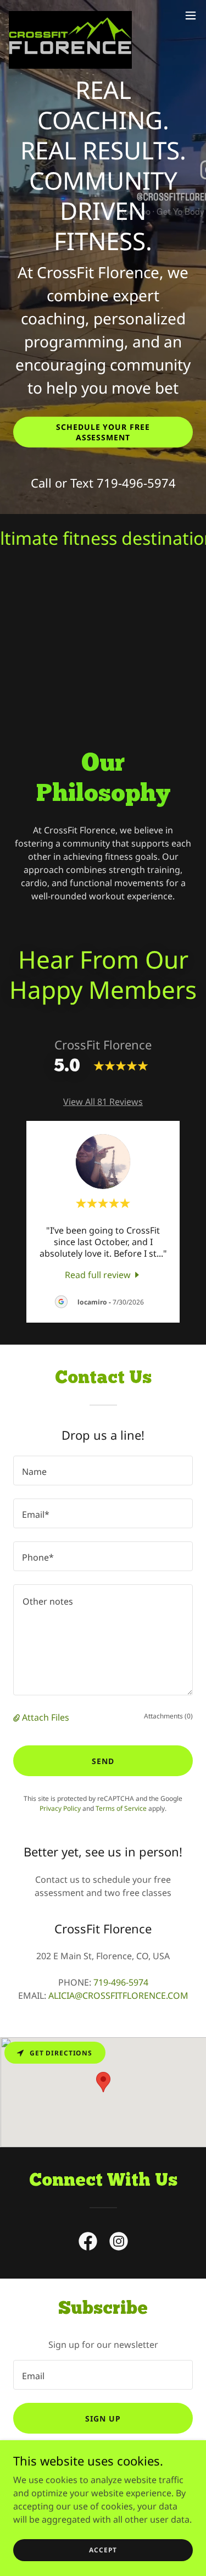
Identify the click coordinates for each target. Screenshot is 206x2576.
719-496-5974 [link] (136, 483)
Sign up (103, 2419)
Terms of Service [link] (121, 1808)
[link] (70, 15)
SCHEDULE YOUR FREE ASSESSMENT (103, 432)
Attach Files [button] (46, 1717)
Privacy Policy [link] (60, 1808)
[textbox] (103, 1471)
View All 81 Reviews (103, 1102)
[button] (191, 15)
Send (103, 1761)
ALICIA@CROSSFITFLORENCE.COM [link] (118, 1995)
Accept (103, 2550)
